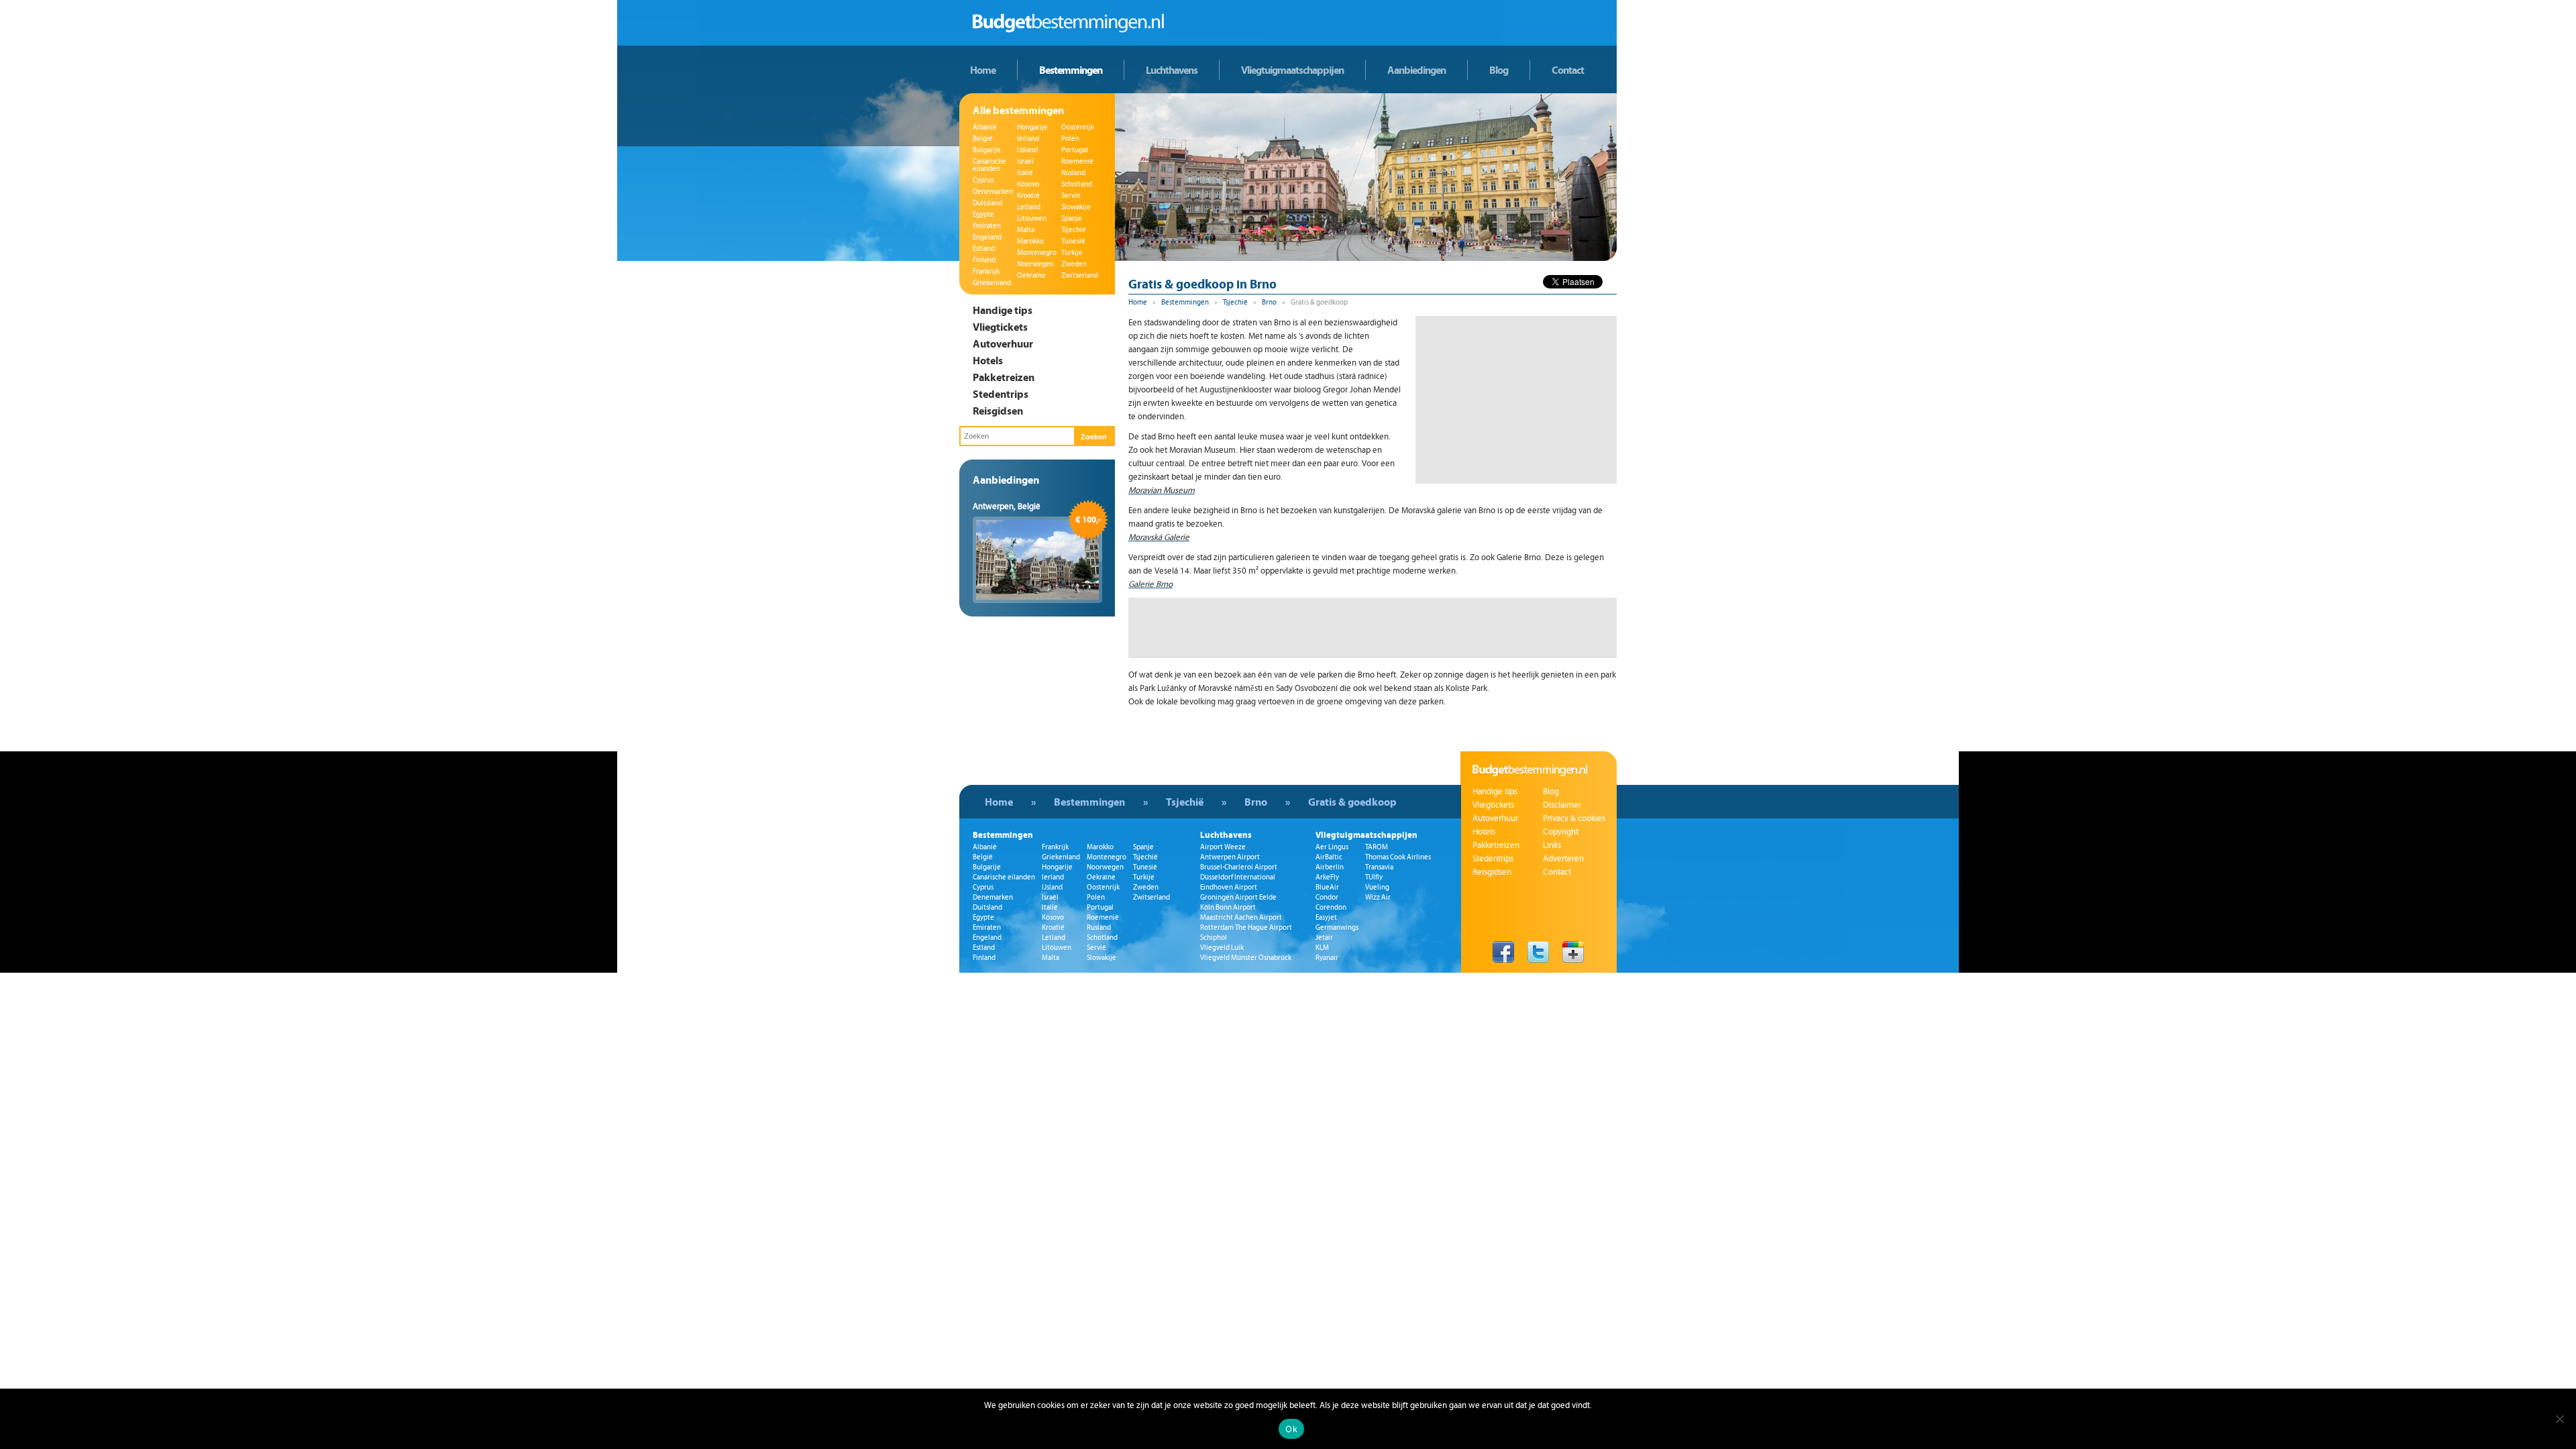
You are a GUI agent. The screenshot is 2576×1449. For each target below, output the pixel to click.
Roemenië (1077, 161)
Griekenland (992, 283)
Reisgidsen (998, 411)
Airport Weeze (1223, 847)
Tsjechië (1074, 230)
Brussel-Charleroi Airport (1239, 867)
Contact (1568, 70)
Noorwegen (1035, 264)
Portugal (1075, 150)
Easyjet (1326, 917)
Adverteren (1563, 859)
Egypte (983, 214)
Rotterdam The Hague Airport (1246, 927)
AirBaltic (1329, 857)
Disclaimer (1562, 805)
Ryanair (1327, 958)
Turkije (1072, 253)
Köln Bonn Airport (1228, 907)
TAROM (1377, 847)
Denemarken (993, 192)
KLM (1322, 948)
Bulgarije (987, 150)
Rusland (1073, 173)
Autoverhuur (1003, 343)
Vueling (1377, 887)
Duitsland (987, 203)
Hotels (988, 360)
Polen (1070, 139)
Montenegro (1037, 253)
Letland (1029, 207)
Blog (1499, 70)
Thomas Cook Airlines (1398, 857)
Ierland (1028, 139)
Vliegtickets (1000, 327)
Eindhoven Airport (1229, 887)
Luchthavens (1172, 70)
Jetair (1324, 937)
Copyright (1561, 832)
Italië (1025, 173)
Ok (1291, 1429)
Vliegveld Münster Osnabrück (1246, 958)
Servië (1071, 196)
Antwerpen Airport (1230, 857)
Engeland (987, 237)
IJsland (1027, 150)
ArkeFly (1327, 877)
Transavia (1379, 867)
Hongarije (1032, 127)
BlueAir (1327, 887)
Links (1552, 845)
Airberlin (1330, 867)
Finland (984, 260)
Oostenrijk (1078, 127)
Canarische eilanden (989, 165)
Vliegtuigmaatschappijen (1292, 70)
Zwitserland (1080, 275)
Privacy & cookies (1574, 818)
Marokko (1030, 241)
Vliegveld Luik (1222, 948)
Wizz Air (1378, 897)
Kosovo (1028, 184)
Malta (1026, 230)
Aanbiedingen (1416, 70)
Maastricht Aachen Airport (1241, 917)
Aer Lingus (1332, 847)
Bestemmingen (1071, 70)
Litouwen (1032, 218)
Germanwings (1337, 927)
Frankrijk (986, 271)
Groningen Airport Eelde (1238, 897)
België (983, 139)
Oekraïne (1031, 275)
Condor (1327, 897)
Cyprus (983, 180)
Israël (1025, 161)
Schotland (1077, 184)
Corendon (1331, 907)
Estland (984, 249)
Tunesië (1073, 241)
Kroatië (1028, 196)
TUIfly (1374, 877)
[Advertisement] (1516, 400)
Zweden (1074, 264)
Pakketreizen (1004, 377)
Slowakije (1076, 207)
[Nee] (2559, 1419)
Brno (1269, 302)
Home (983, 70)
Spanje (1072, 218)
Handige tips (1003, 310)
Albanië (985, 127)
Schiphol (1214, 937)
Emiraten (987, 226)
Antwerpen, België (1007, 506)
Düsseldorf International (1238, 877)
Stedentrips (1001, 394)
